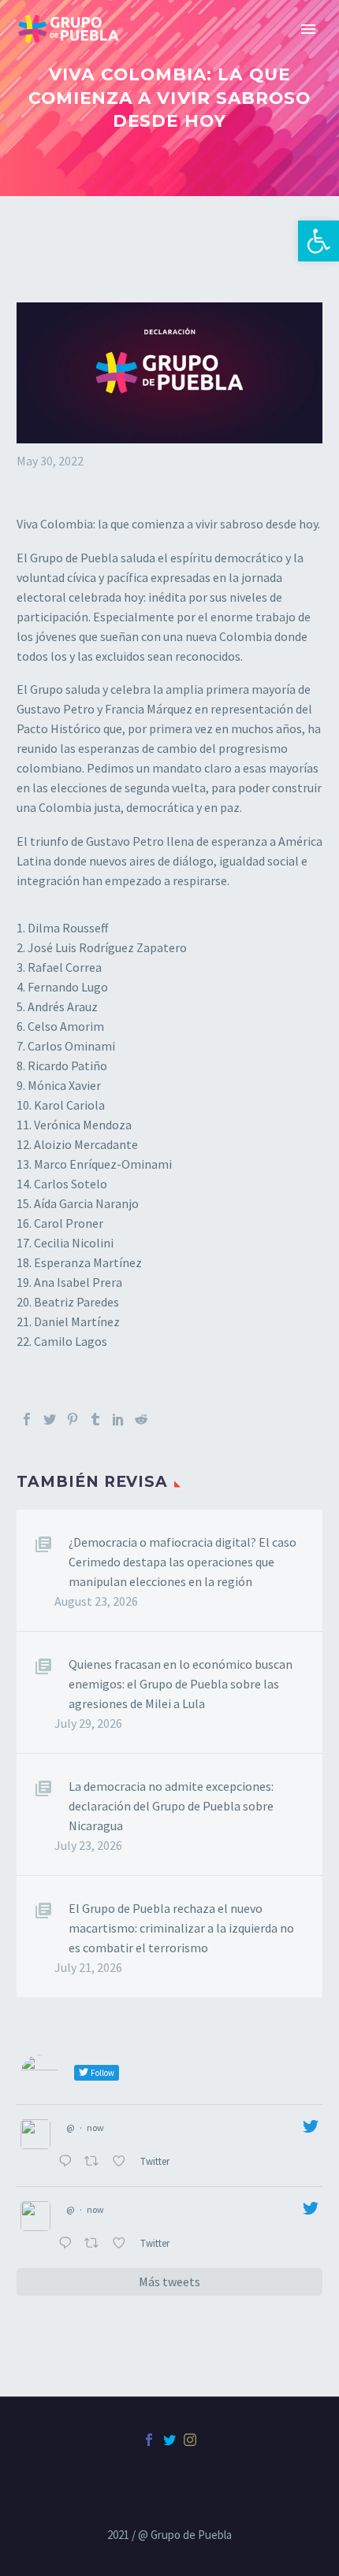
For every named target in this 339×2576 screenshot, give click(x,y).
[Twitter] (50, 1419)
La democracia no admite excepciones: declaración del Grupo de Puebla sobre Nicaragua (171, 1806)
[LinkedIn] (118, 1419)
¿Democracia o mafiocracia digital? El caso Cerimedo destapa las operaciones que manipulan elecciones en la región (183, 1562)
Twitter (156, 2161)
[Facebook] (27, 1419)
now (95, 2128)
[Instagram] (190, 2440)
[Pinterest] (73, 1419)
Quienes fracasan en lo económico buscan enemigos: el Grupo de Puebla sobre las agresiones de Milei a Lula (181, 1684)
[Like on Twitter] (122, 2163)
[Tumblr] (95, 1419)
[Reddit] (141, 1419)
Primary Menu (308, 29)
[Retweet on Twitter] (95, 2163)
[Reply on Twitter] (67, 2163)
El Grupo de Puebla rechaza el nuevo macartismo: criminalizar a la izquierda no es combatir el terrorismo (181, 1928)
